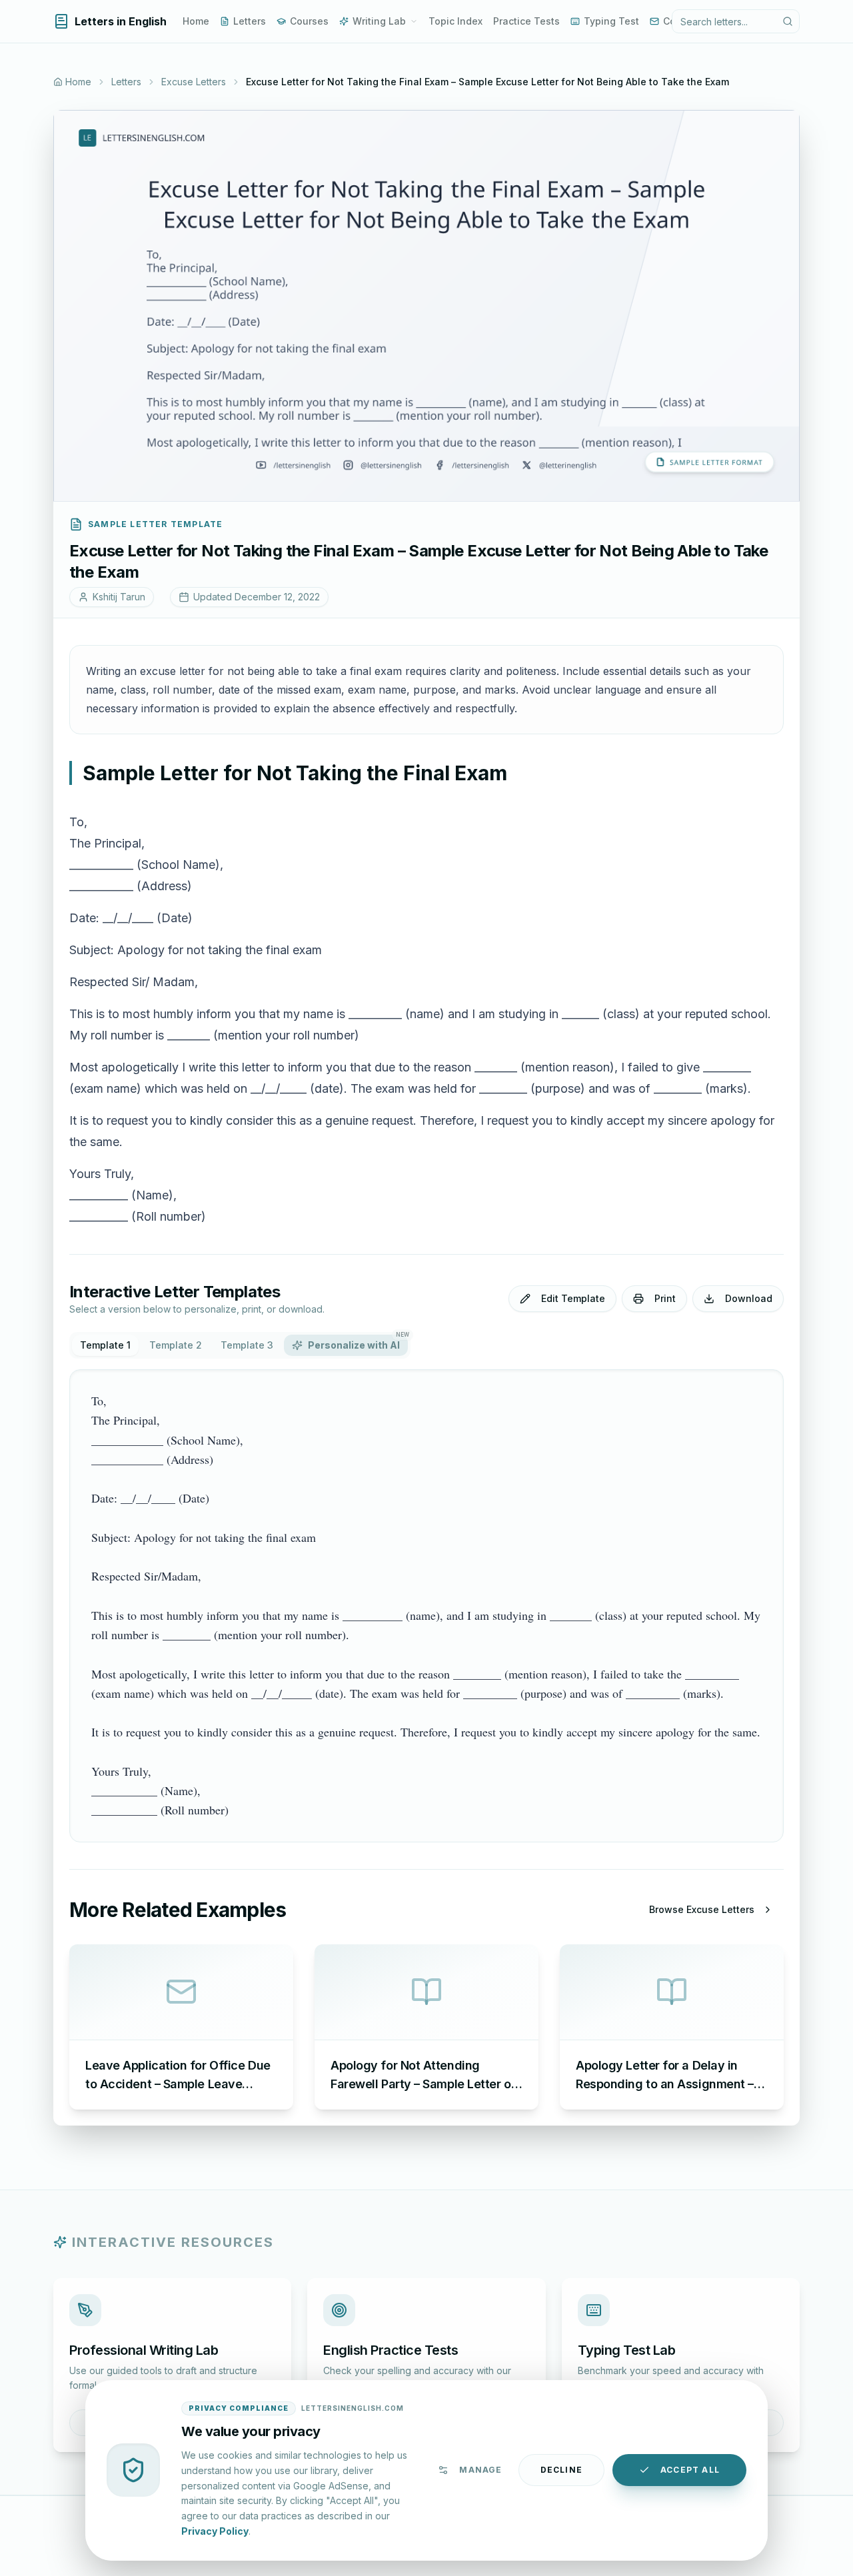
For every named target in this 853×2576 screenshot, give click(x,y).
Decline (561, 2470)
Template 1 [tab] (105, 1345)
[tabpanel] (426, 1606)
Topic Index (455, 21)
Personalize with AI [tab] (358, 1343)
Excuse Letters (194, 82)
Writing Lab (379, 21)
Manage (480, 2470)
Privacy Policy (215, 2530)
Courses (309, 21)
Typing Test (611, 21)
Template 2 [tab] (176, 1345)
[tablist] (240, 1345)
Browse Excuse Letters (702, 1909)
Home (196, 21)
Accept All (690, 2470)
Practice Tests (526, 21)
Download (749, 1298)
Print (665, 1298)
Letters (250, 21)
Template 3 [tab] (247, 1345)
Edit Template (573, 1298)
